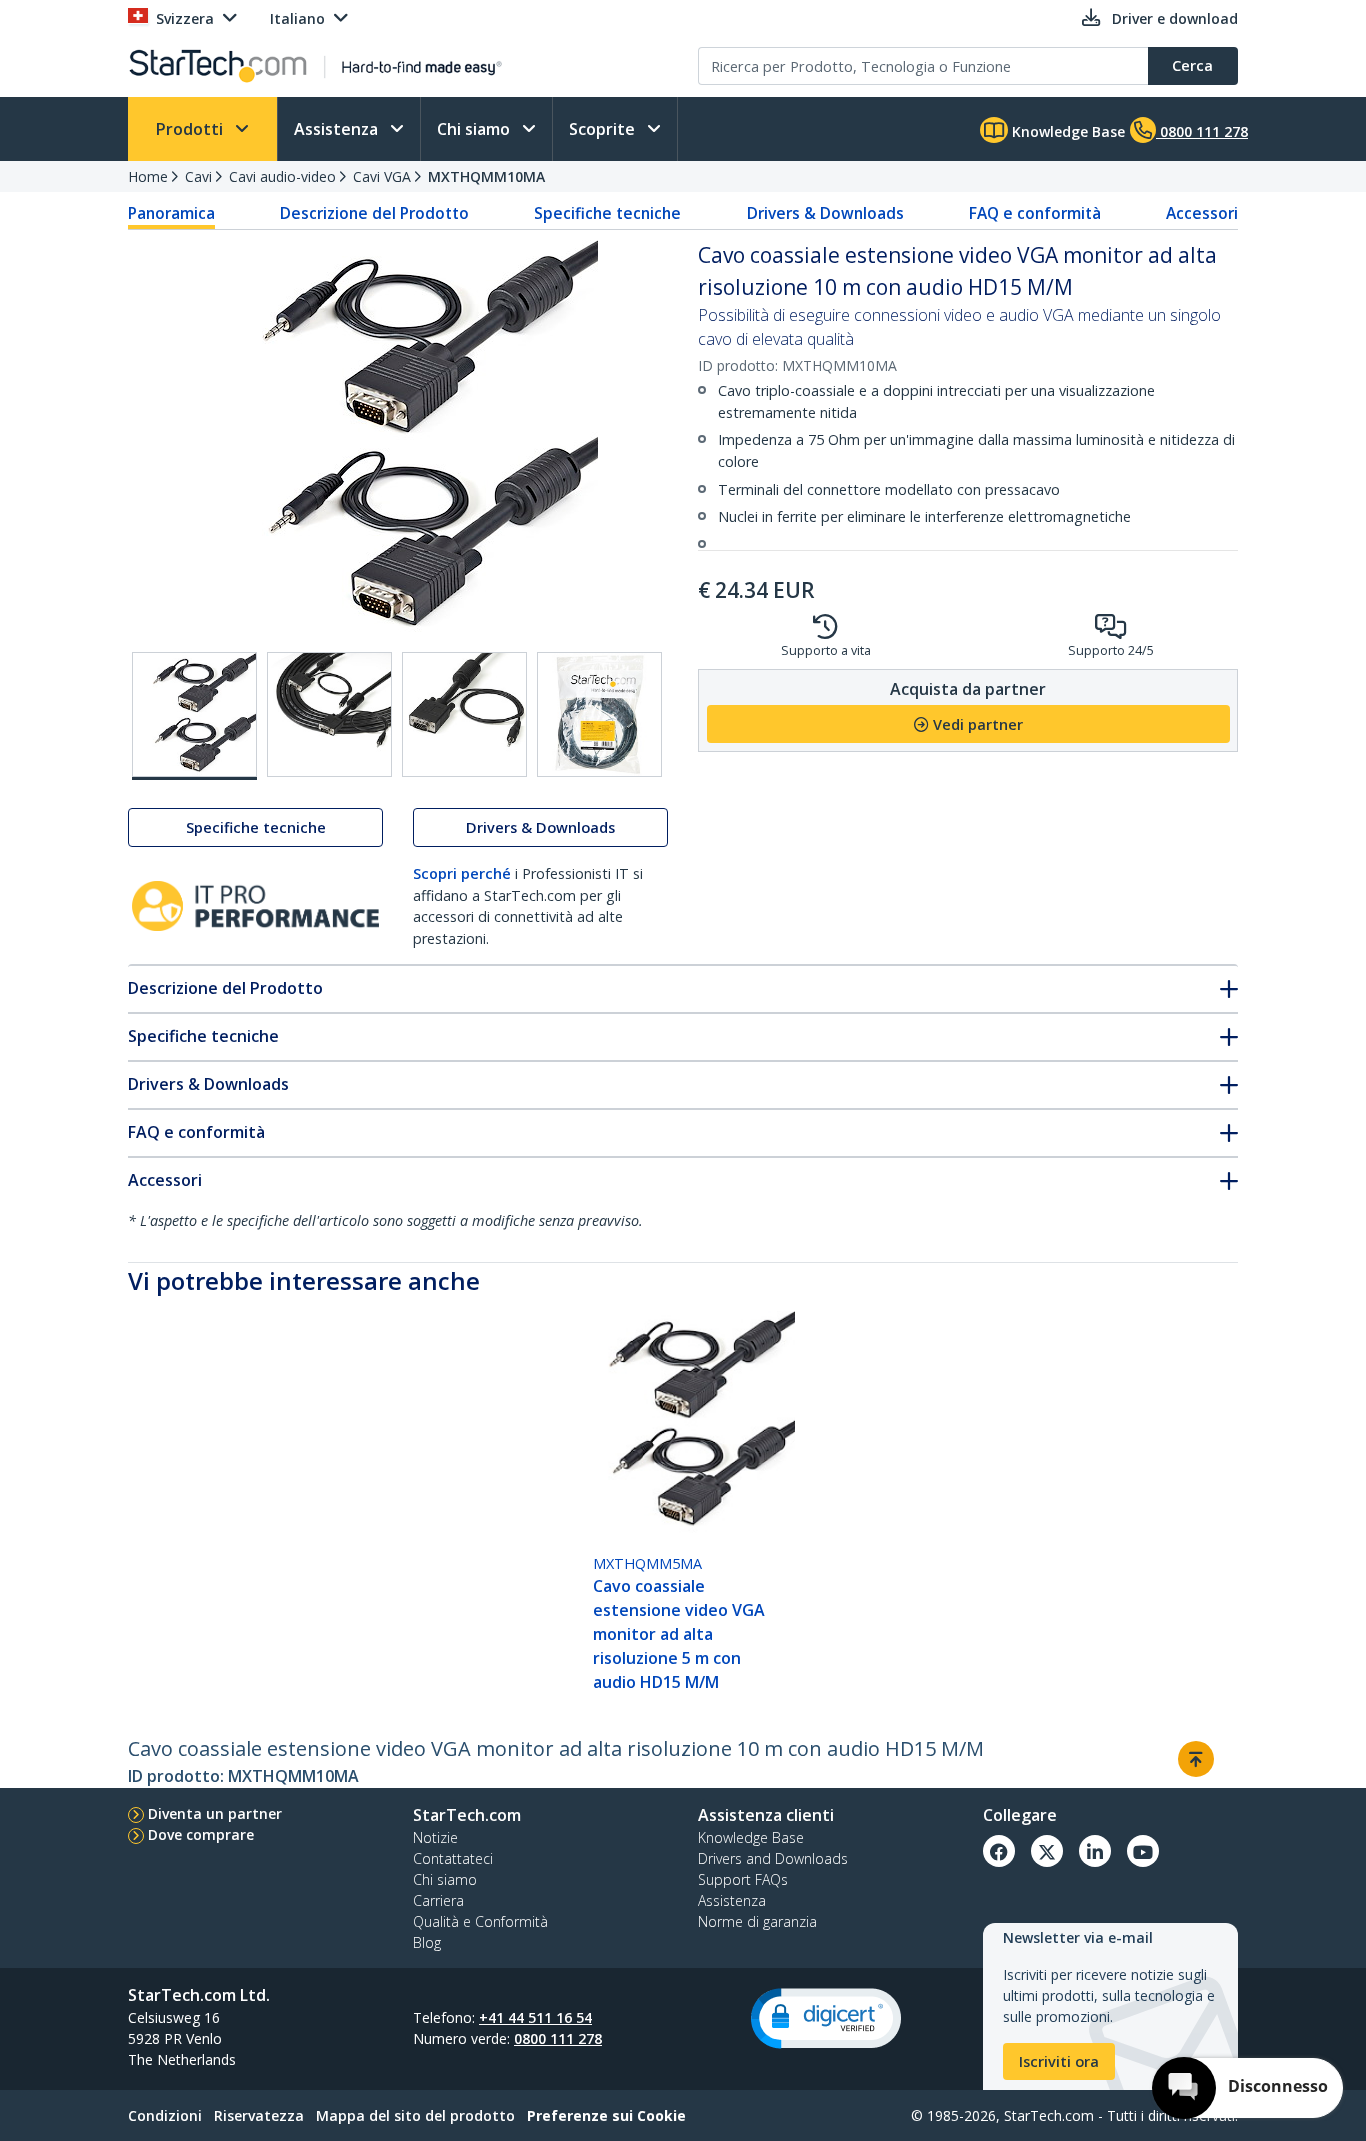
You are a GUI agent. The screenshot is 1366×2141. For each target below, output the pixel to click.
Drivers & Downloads (825, 213)
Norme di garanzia (757, 1921)
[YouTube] (1143, 1851)
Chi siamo (475, 129)
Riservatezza (259, 2115)
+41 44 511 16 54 (535, 2017)
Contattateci (453, 1858)
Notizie (435, 1837)
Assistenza (338, 129)
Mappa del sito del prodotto (415, 2115)
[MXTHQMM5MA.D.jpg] (599, 714)
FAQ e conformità (1035, 213)
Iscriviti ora (1059, 2061)
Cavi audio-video (282, 176)
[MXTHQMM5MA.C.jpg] (464, 714)
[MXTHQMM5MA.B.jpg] (329, 714)
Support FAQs (743, 1879)
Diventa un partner (215, 1813)
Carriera (438, 1900)
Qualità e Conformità (480, 1921)
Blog (427, 1942)
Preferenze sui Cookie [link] (606, 2115)
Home (148, 176)
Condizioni (165, 2115)
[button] (826, 2018)
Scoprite (604, 129)
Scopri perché (462, 873)
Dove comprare (201, 1834)
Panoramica (171, 213)
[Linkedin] (1095, 1851)
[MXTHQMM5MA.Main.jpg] (194, 716)
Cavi (198, 176)
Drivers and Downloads (773, 1858)
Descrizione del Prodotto (374, 213)
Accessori (1202, 213)
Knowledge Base (1066, 131)
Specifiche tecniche (607, 213)
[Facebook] (999, 1851)
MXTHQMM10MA (486, 176)
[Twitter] (1047, 1851)
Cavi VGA (382, 176)
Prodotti (191, 129)
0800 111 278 (558, 2038)
